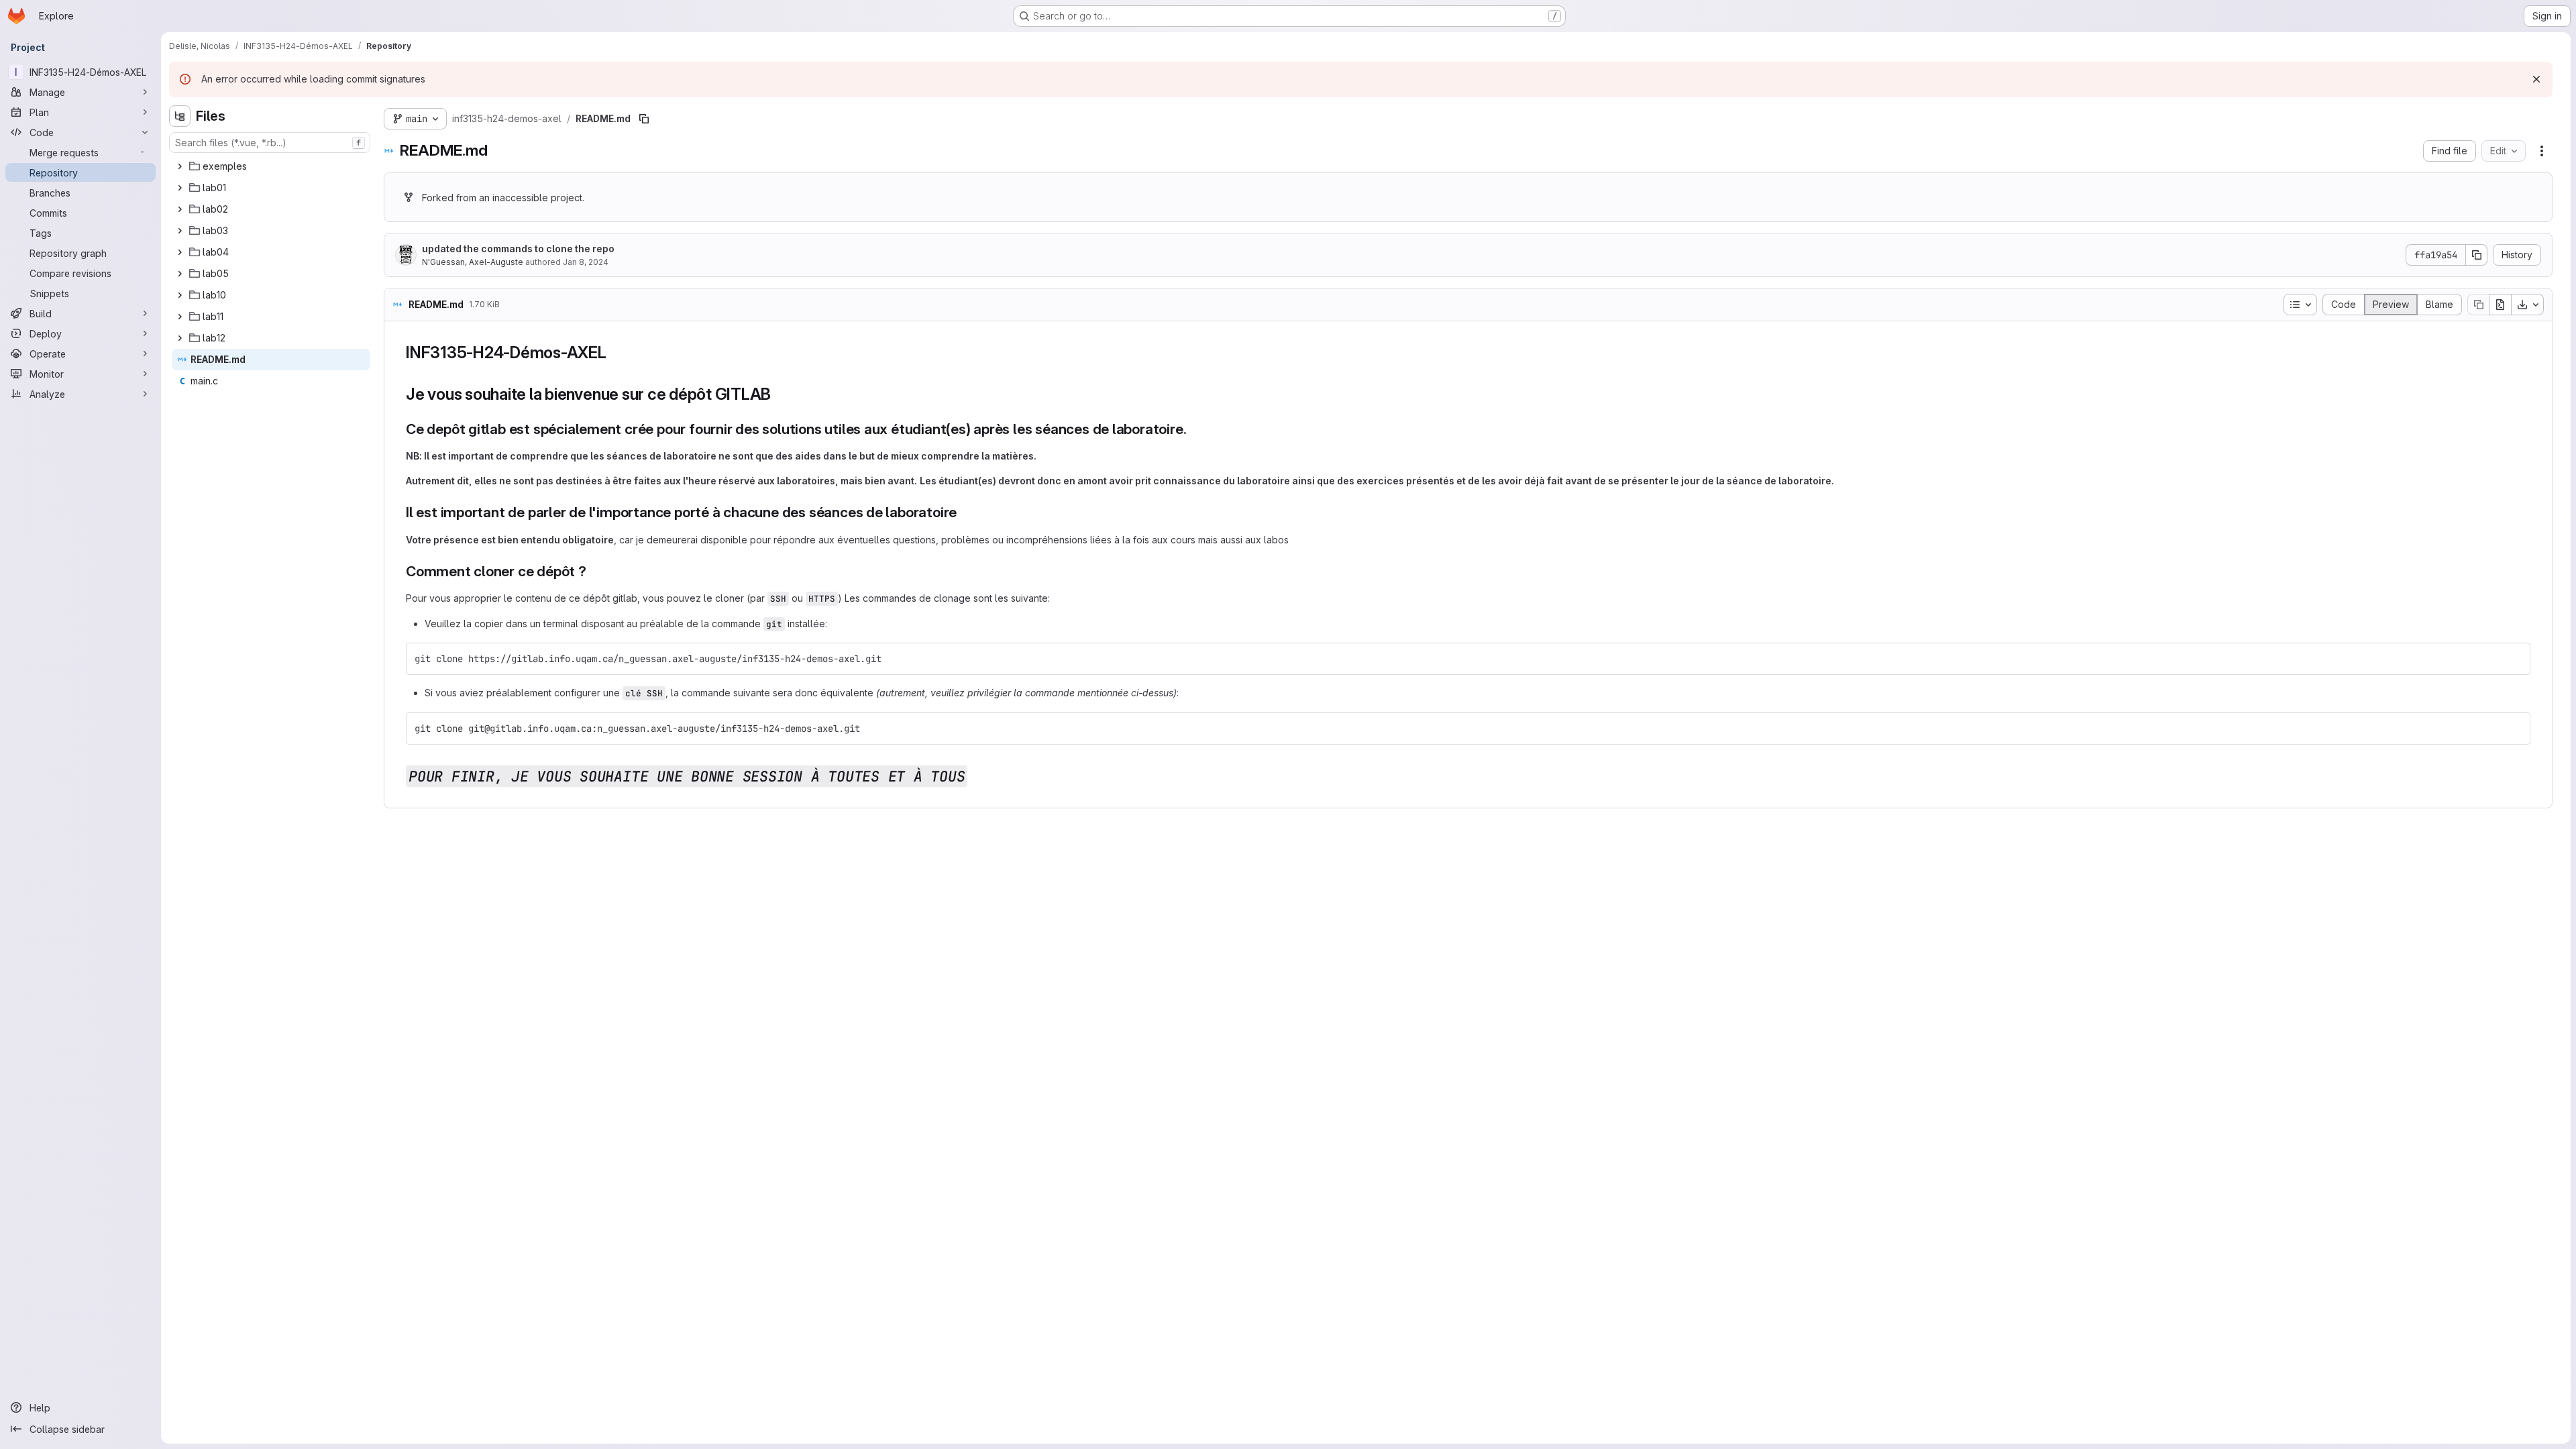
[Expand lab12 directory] (180, 338)
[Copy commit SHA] (2477, 255)
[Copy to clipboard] (2514, 659)
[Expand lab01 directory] (180, 188)
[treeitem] (271, 166)
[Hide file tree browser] (180, 116)
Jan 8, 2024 (586, 262)
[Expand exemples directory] (180, 166)
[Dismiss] (2536, 79)
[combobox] (270, 143)
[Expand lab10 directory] (180, 295)
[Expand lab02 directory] (180, 209)
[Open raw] (2500, 305)
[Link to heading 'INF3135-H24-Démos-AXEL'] (615, 353)
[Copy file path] (644, 119)
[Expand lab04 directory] (180, 252)
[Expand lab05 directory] (180, 274)
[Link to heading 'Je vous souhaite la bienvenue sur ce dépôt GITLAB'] (780, 394)
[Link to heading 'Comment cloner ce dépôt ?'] (594, 571)
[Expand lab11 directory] (180, 317)
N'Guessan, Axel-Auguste (473, 262)
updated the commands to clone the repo (518, 249)
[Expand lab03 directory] (180, 231)
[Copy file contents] (2478, 305)
